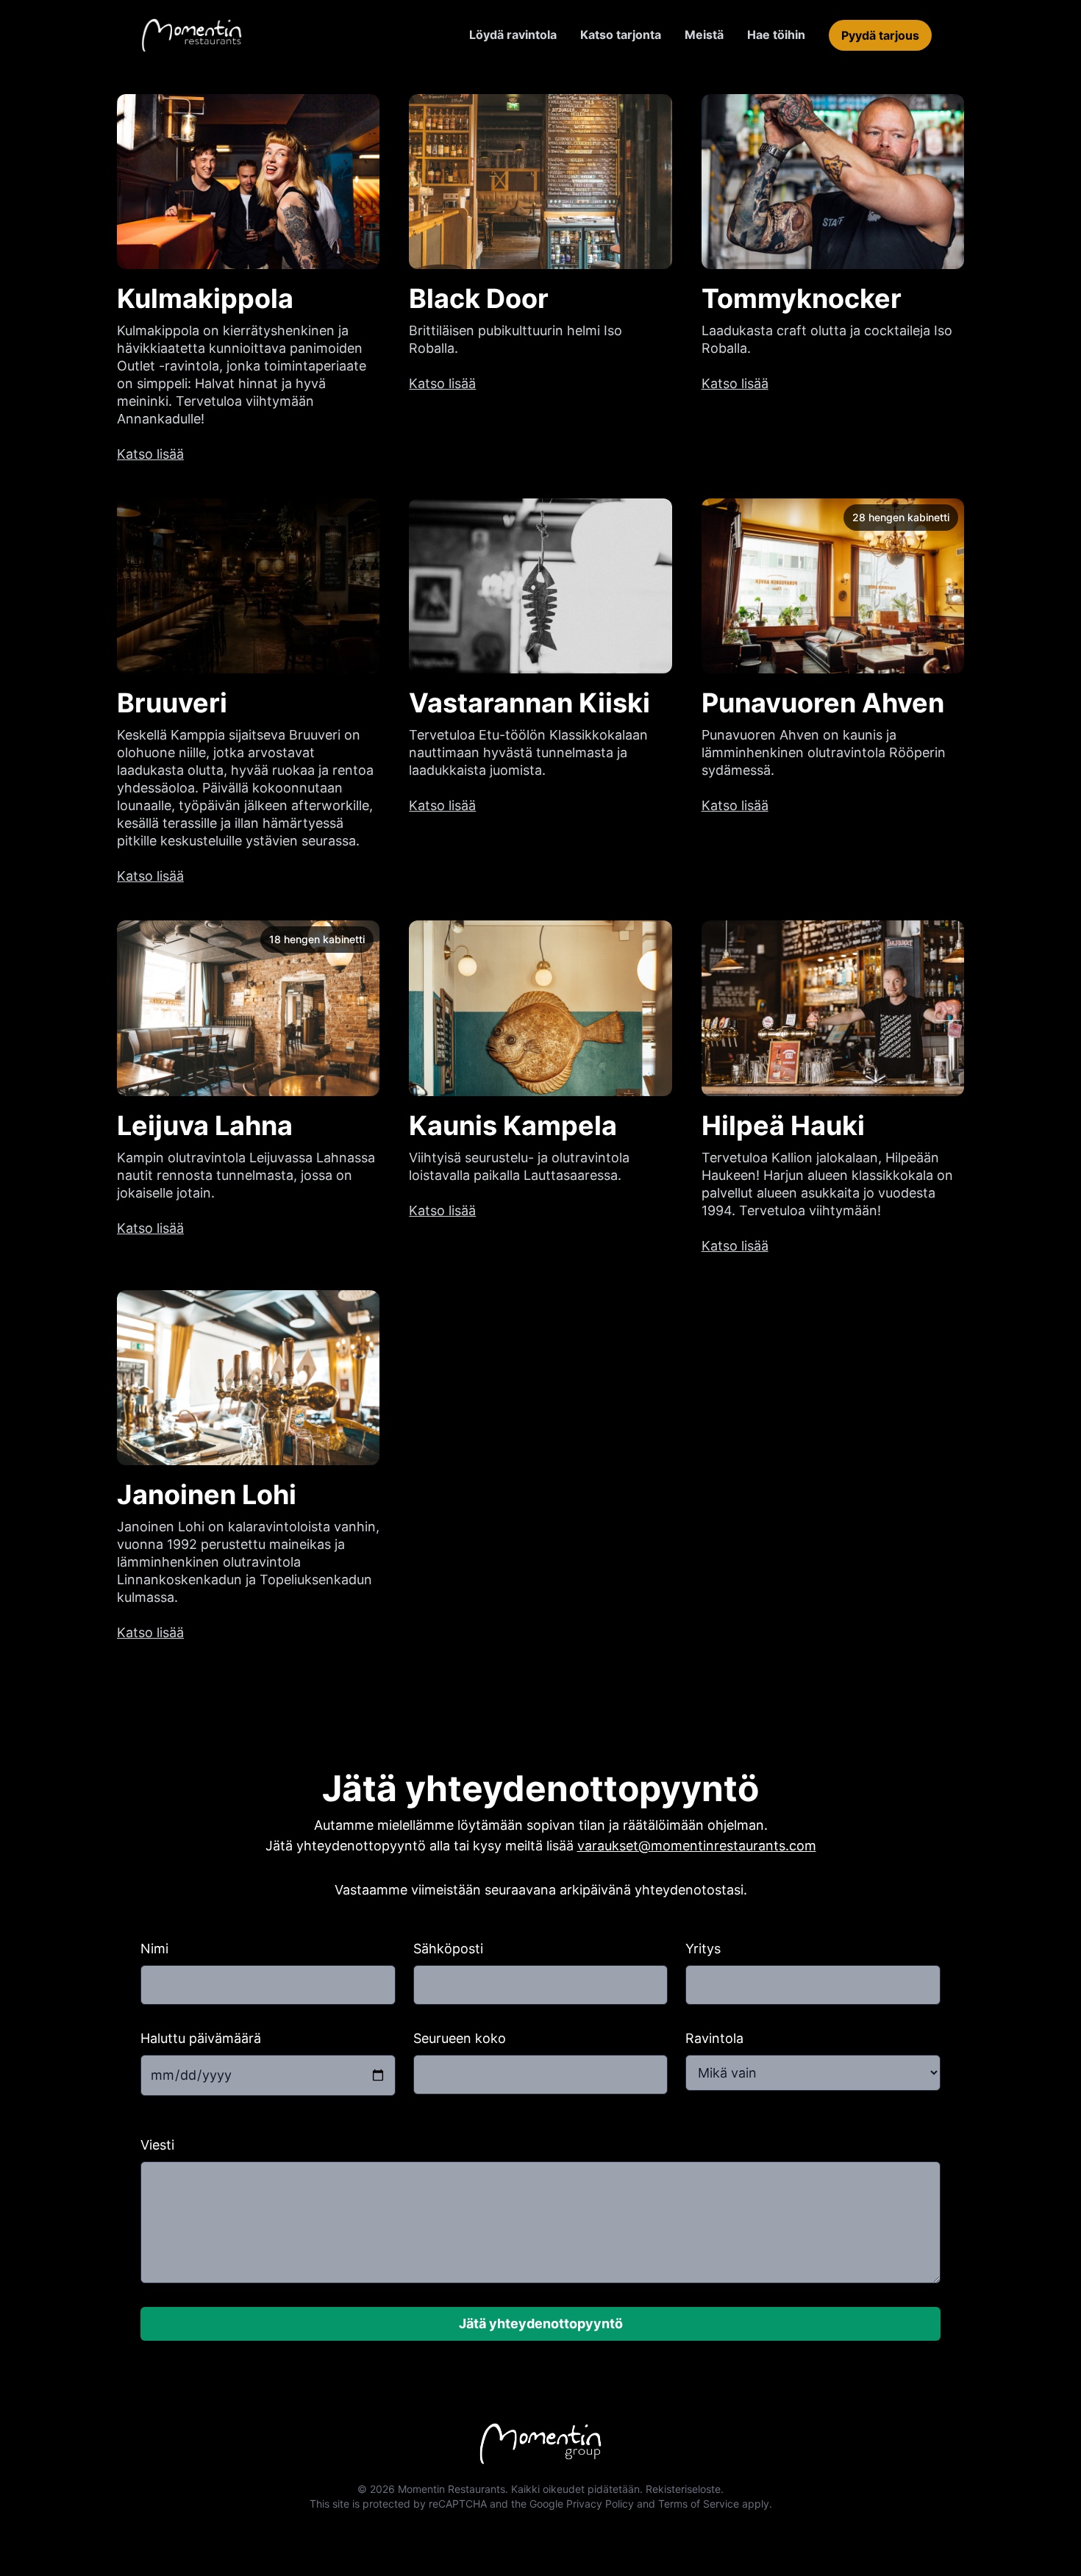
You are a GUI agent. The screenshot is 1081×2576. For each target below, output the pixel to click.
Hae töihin (776, 35)
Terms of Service (699, 2504)
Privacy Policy (600, 2504)
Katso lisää (150, 454)
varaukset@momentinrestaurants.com (697, 1846)
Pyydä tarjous (880, 35)
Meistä (704, 35)
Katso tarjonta (621, 35)
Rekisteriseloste (683, 2489)
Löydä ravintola (513, 35)
